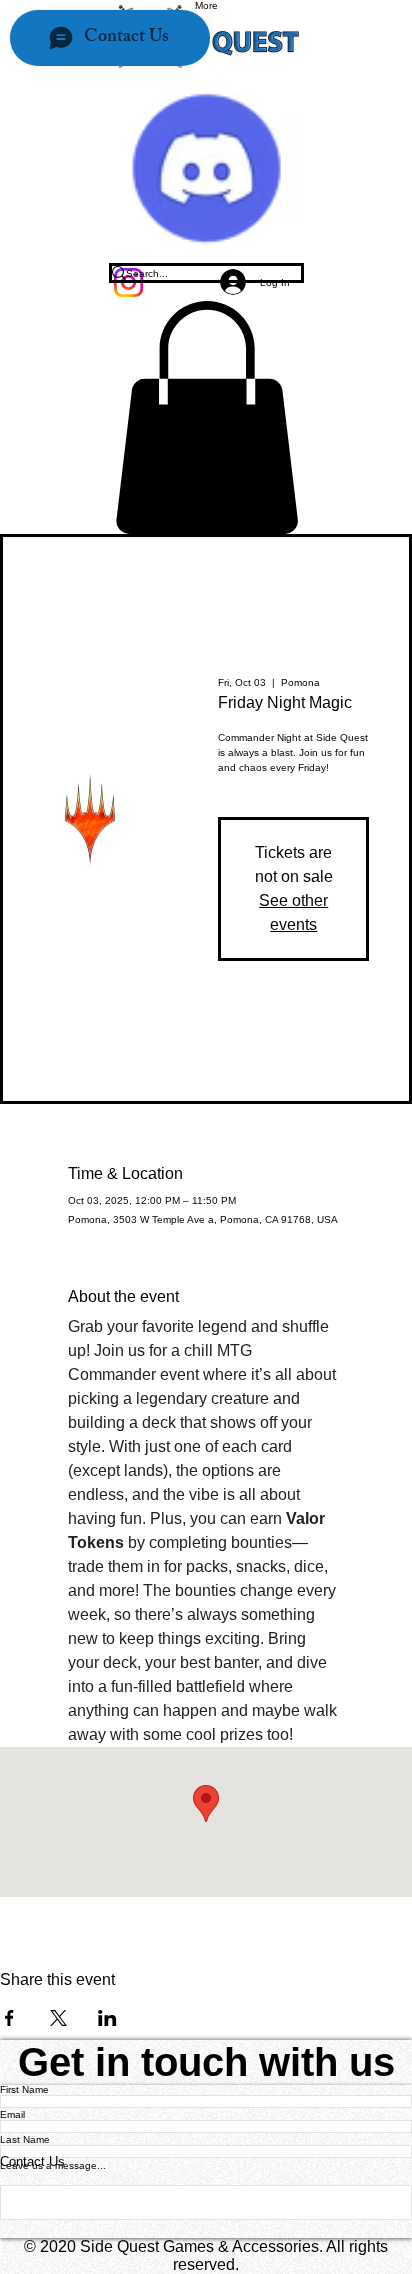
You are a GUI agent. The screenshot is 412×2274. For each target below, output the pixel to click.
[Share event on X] (58, 2018)
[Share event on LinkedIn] (107, 2018)
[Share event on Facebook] (9, 2018)
